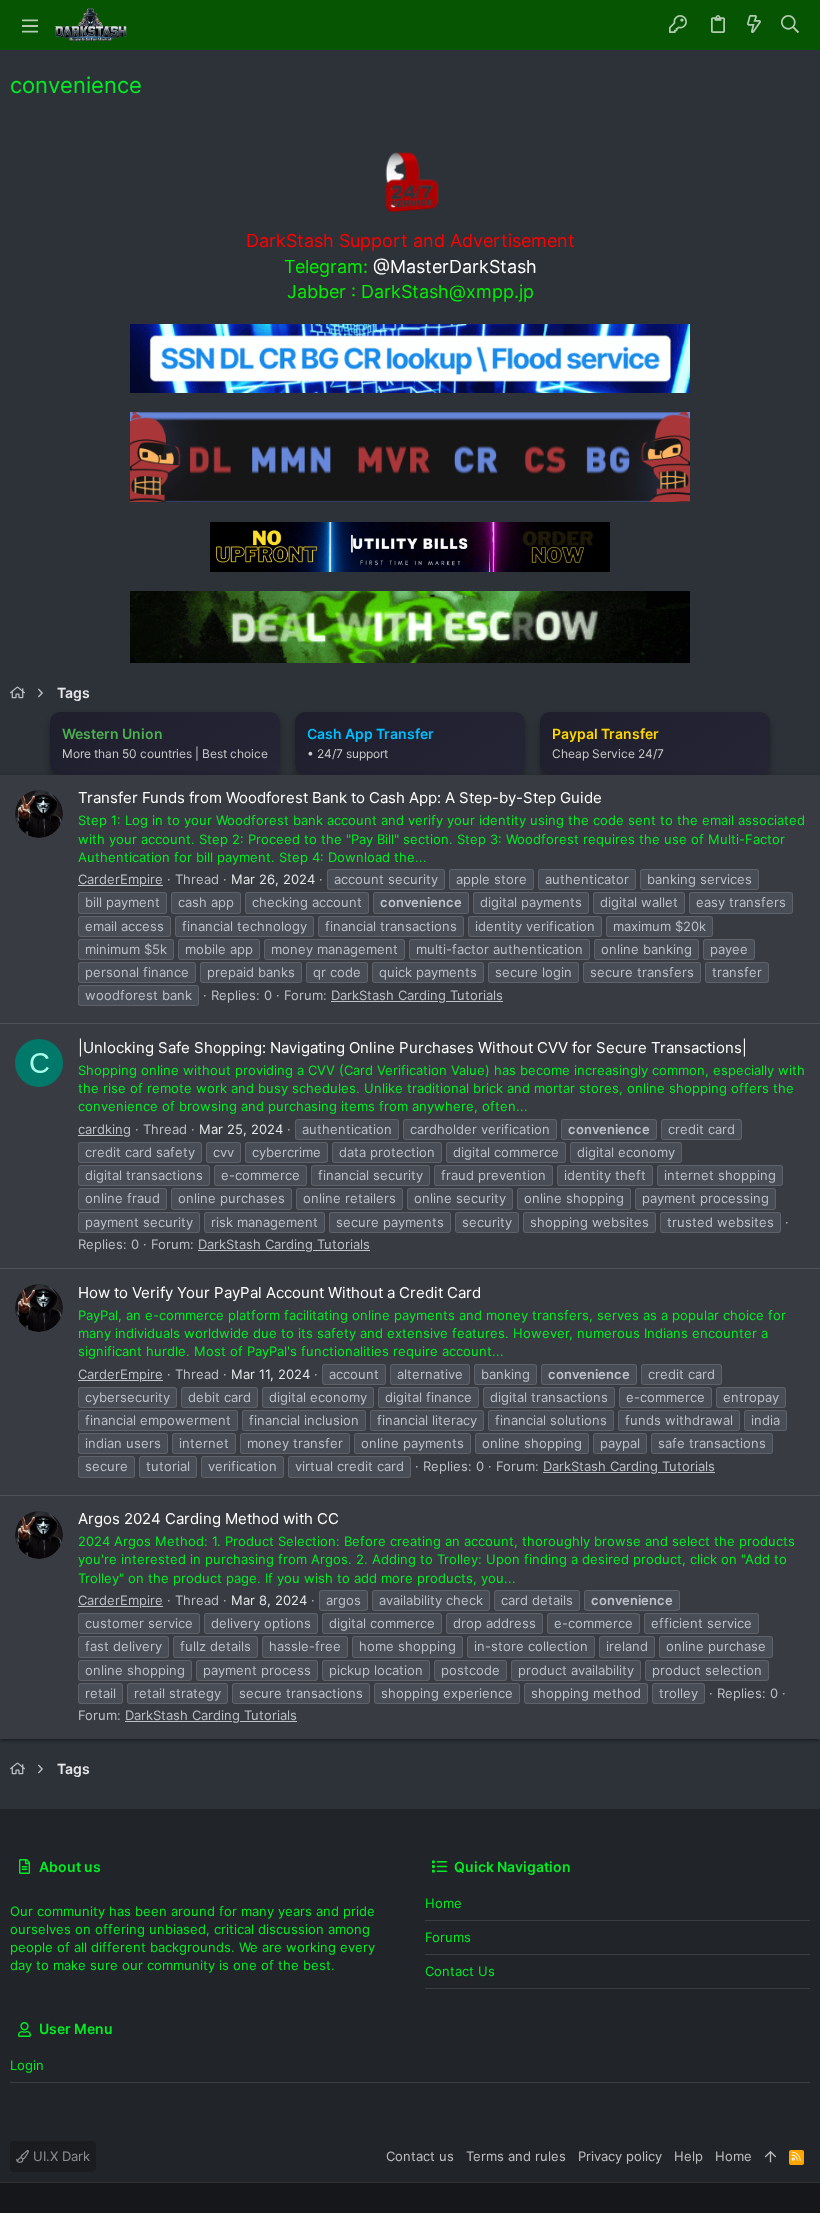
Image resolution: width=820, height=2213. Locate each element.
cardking (104, 1129)
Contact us (460, 1971)
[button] (30, 25)
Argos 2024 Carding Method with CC (208, 1518)
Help (688, 2156)
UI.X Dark (59, 2156)
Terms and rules (516, 2156)
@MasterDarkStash (455, 266)
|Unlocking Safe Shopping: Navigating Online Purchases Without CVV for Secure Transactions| (412, 1047)
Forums (448, 1937)
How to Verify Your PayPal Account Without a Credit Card (279, 1292)
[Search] (790, 25)
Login (27, 2065)
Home (443, 1903)
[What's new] (754, 25)
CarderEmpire (120, 879)
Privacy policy (620, 2156)
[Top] (770, 2156)
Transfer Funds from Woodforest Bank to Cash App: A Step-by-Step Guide (340, 797)
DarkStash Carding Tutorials (417, 995)
